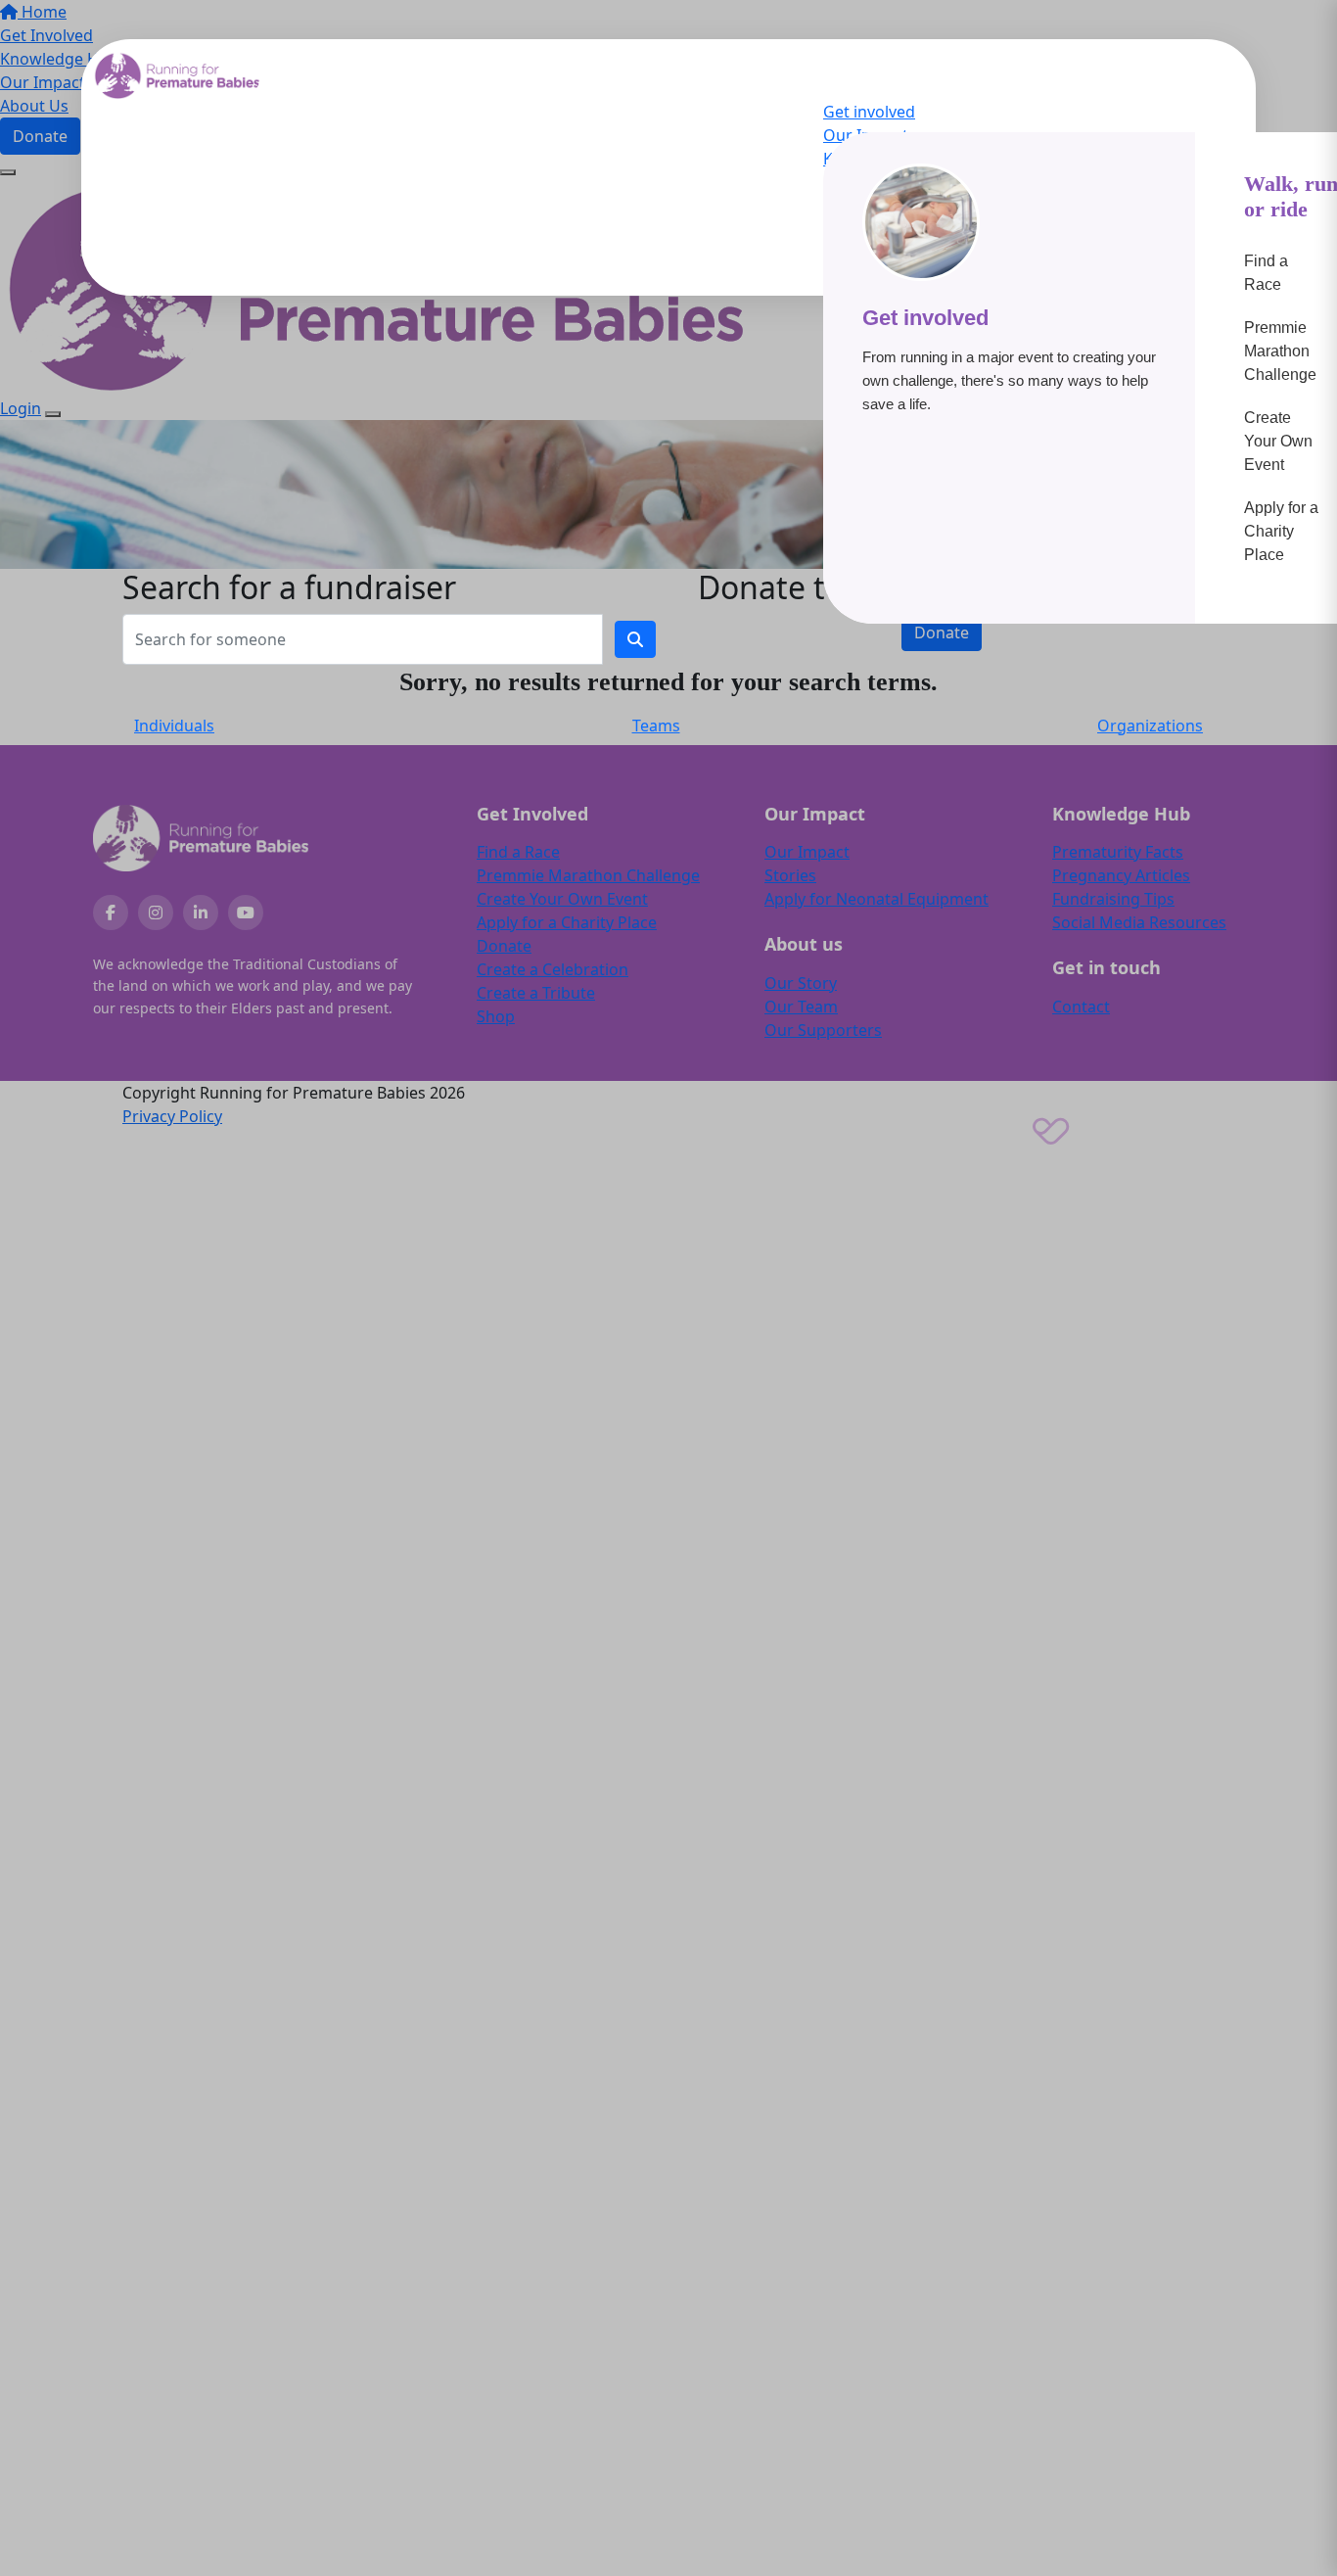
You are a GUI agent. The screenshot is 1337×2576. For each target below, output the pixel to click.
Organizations (1150, 726)
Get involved (869, 112)
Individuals (174, 726)
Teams (656, 726)
